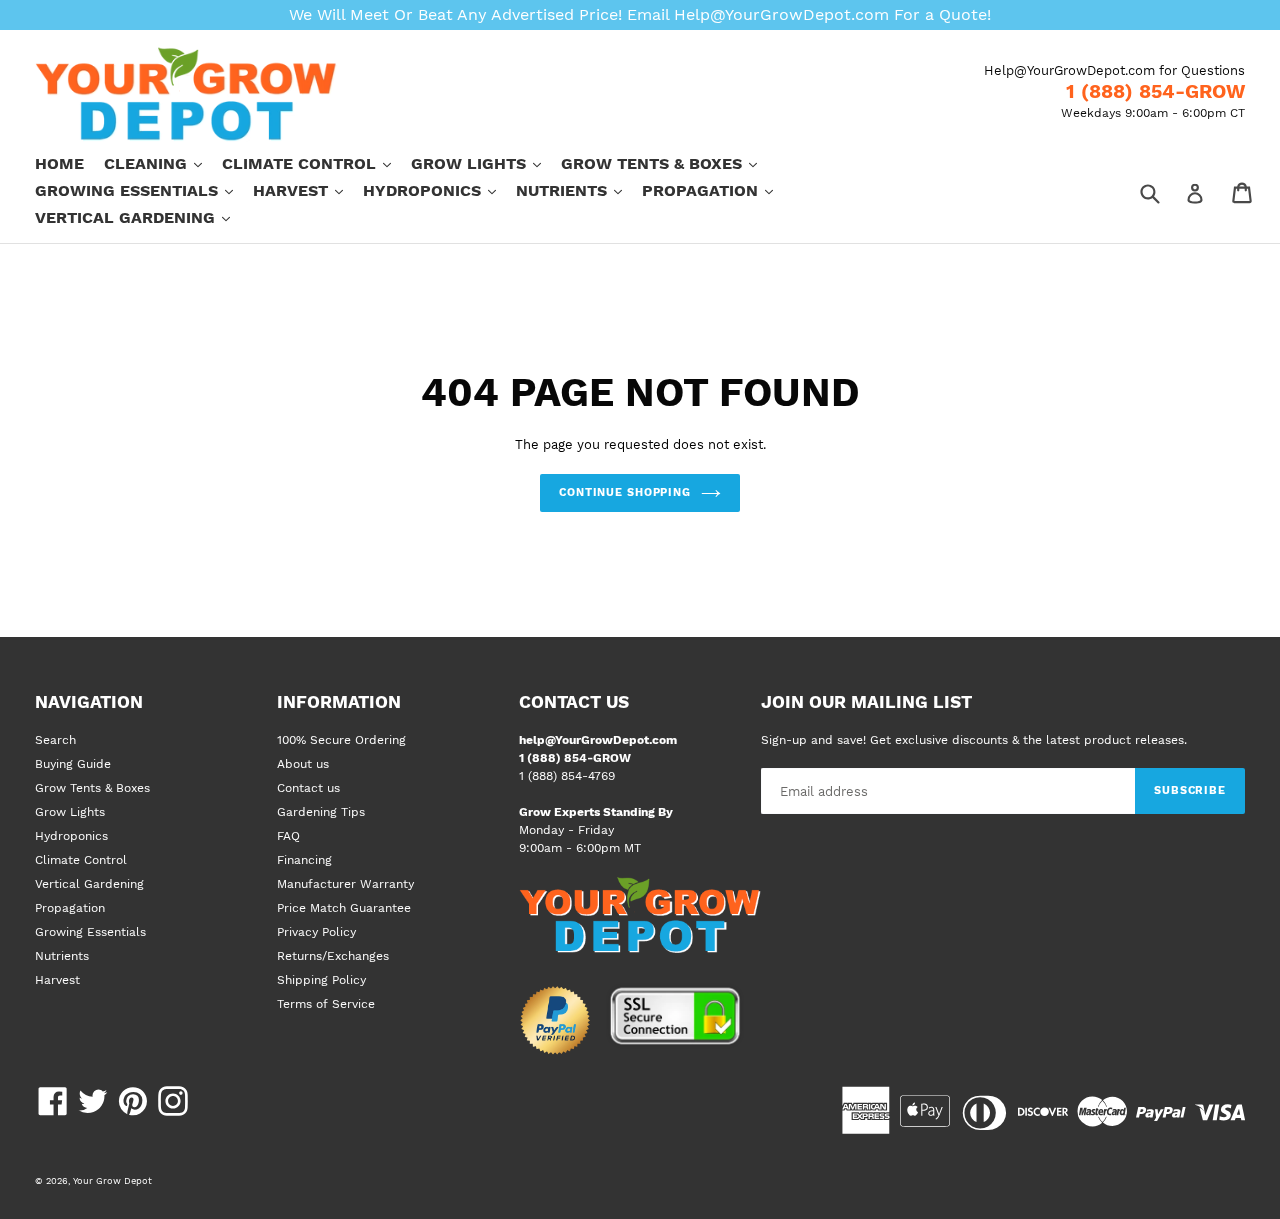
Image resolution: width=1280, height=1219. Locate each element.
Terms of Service (326, 1004)
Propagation (717, 190)
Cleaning (163, 163)
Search (55, 740)
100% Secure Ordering (341, 740)
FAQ (288, 836)
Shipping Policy (321, 980)
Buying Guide (73, 764)
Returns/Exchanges (333, 956)
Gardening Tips (321, 812)
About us (303, 764)
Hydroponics (439, 190)
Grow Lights (486, 163)
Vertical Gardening (142, 217)
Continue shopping (625, 492)
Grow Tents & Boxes (669, 163)
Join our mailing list (866, 702)
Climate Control (316, 163)
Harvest (308, 190)
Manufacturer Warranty (345, 884)
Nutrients (579, 190)
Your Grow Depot (112, 1180)
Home (59, 163)
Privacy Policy (316, 932)
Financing (304, 860)
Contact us (308, 788)
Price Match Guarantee (344, 908)
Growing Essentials (144, 190)
